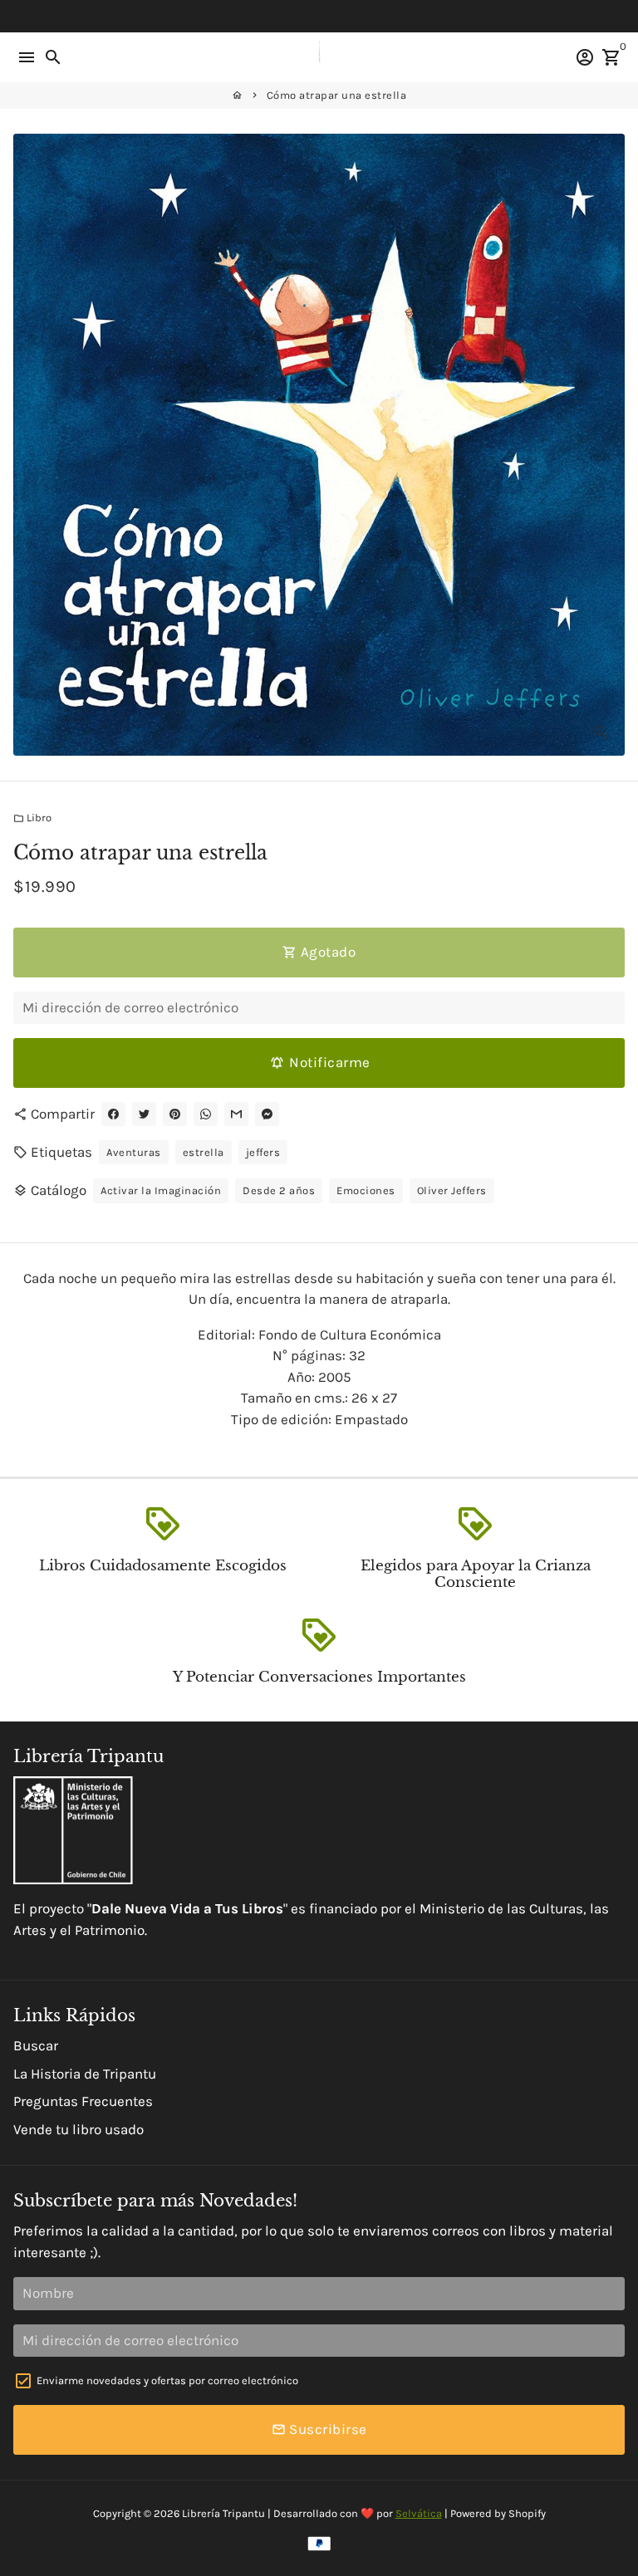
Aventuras (134, 1152)
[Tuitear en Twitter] (144, 1114)
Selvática (419, 2513)
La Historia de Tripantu (85, 2074)
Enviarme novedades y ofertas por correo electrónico (167, 2380)
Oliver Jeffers (452, 1190)
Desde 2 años (279, 1190)
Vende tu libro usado (79, 2129)
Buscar (36, 2045)
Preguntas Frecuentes (83, 2101)
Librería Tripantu (223, 2513)
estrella (204, 1152)
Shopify (527, 2513)
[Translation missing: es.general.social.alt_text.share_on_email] (236, 1114)
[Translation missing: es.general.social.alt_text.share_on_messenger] (267, 1114)
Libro (32, 818)
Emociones (366, 1190)
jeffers (263, 1152)
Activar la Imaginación (161, 1190)
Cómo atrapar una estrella (337, 95)
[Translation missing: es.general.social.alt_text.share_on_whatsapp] (206, 1114)
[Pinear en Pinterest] (175, 1114)
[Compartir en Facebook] (113, 1114)
